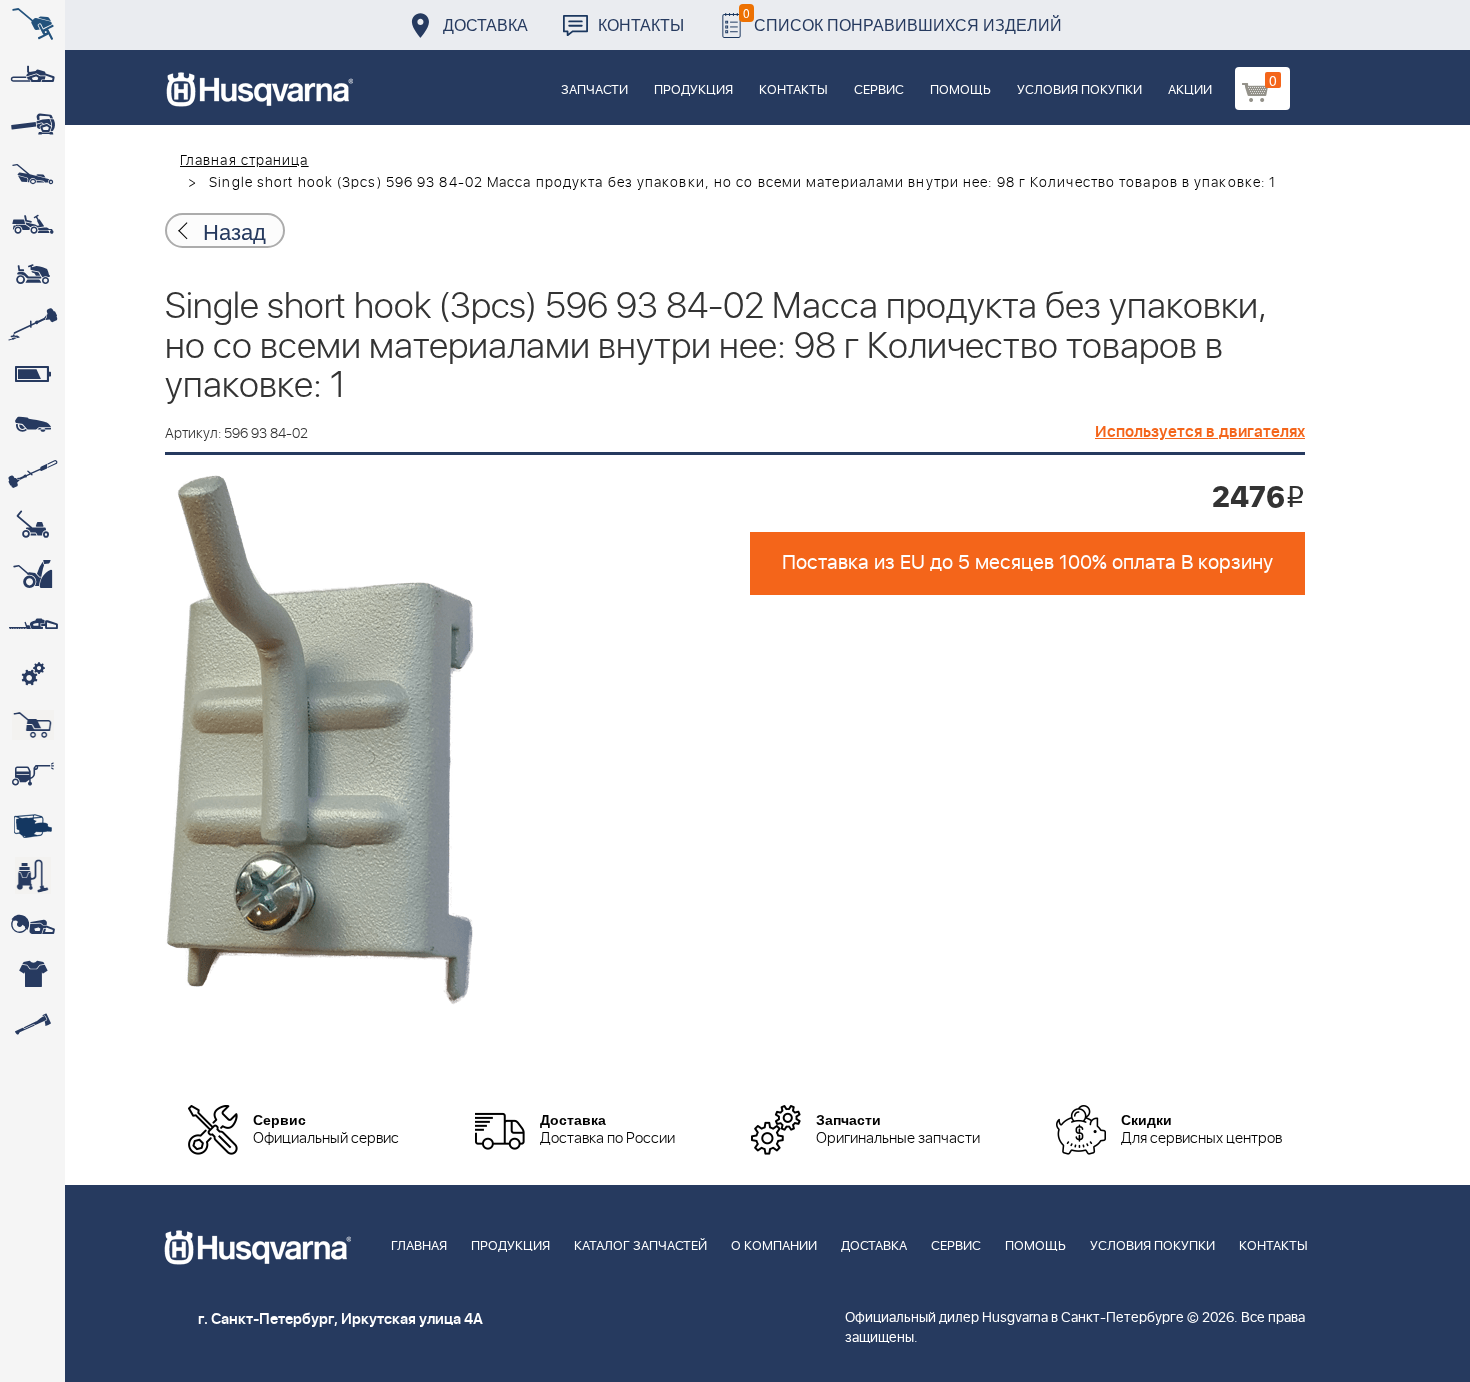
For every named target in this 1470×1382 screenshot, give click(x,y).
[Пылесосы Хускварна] (32, 875)
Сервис (879, 90)
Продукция (693, 90)
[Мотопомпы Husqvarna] (32, 825)
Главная (419, 1246)
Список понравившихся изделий (902, 19)
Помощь (960, 90)
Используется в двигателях (1200, 432)
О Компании (774, 1246)
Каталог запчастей (640, 1246)
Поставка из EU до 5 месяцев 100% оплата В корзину (1027, 563)
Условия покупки (1079, 90)
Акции (1190, 90)
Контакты (641, 24)
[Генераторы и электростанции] (32, 725)
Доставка (485, 24)
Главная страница (244, 161)
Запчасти (594, 90)
